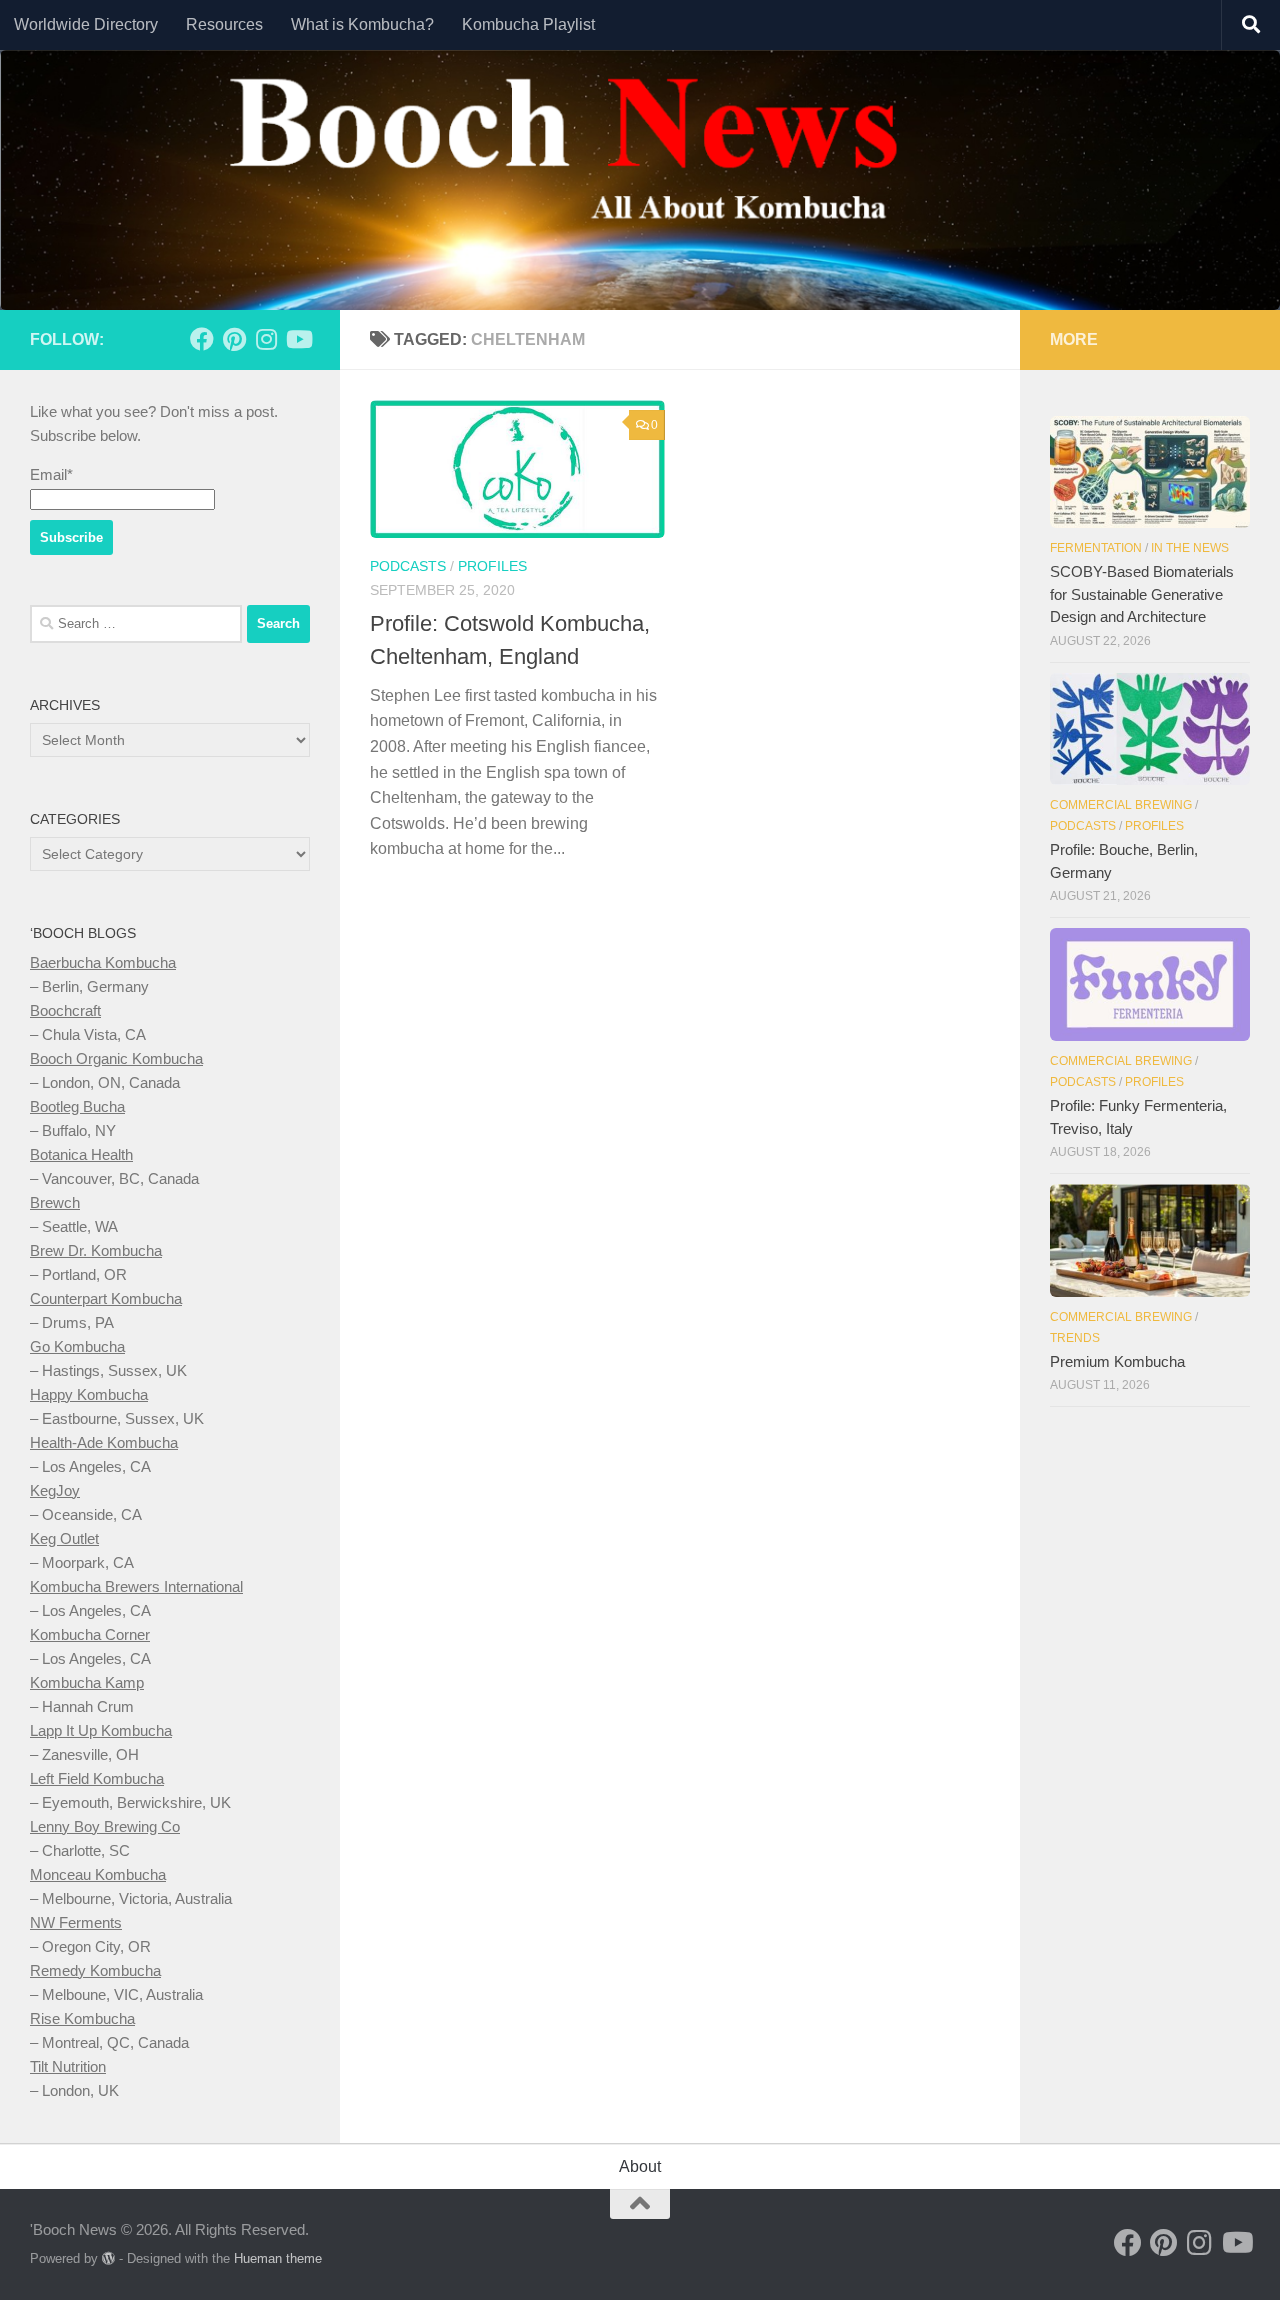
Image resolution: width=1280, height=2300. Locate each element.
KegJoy (55, 1490)
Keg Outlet (64, 1538)
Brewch (55, 1202)
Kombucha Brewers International (136, 1586)
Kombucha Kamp (87, 1682)
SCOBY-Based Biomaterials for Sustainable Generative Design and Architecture (1142, 594)
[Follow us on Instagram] (266, 339)
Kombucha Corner (90, 1634)
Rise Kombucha (82, 2018)
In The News (1190, 548)
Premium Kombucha (1117, 1361)
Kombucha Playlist (528, 24)
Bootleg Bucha (77, 1106)
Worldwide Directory (86, 24)
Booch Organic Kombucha (116, 1058)
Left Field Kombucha (97, 1778)
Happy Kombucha (89, 1394)
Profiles (492, 566)
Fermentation (1096, 548)
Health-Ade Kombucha (104, 1442)
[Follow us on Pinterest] (234, 339)
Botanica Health (81, 1154)
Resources (224, 24)
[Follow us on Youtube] (298, 339)
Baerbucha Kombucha (103, 962)
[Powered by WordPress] (108, 2258)
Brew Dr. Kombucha (96, 1250)
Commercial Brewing (1121, 805)
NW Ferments (76, 1922)
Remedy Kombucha (95, 1970)
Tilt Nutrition (68, 2066)
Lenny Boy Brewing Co (105, 1826)
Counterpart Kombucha (106, 1298)
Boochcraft (65, 1010)
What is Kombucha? (362, 24)
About (640, 2166)
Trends (1075, 1338)
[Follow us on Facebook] (202, 339)
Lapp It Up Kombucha (101, 1730)
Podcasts (408, 566)
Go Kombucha (77, 1346)
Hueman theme (278, 2258)
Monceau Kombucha (98, 1874)
